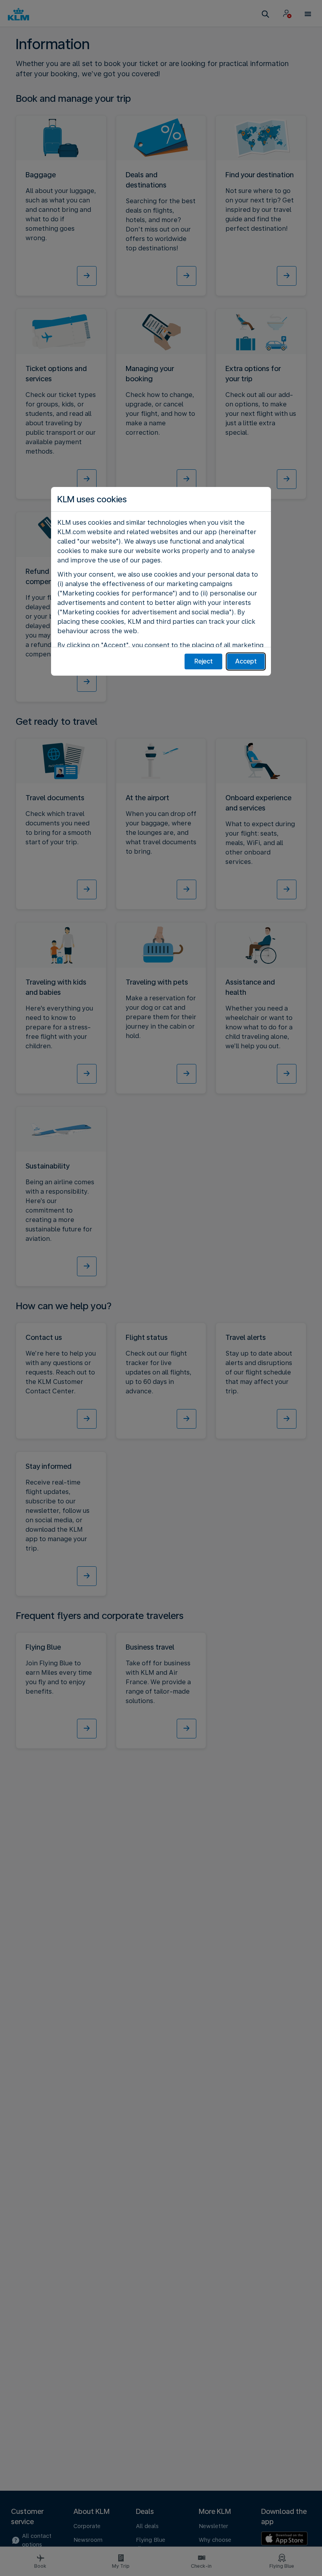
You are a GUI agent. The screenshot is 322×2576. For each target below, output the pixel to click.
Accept (246, 661)
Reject (204, 661)
